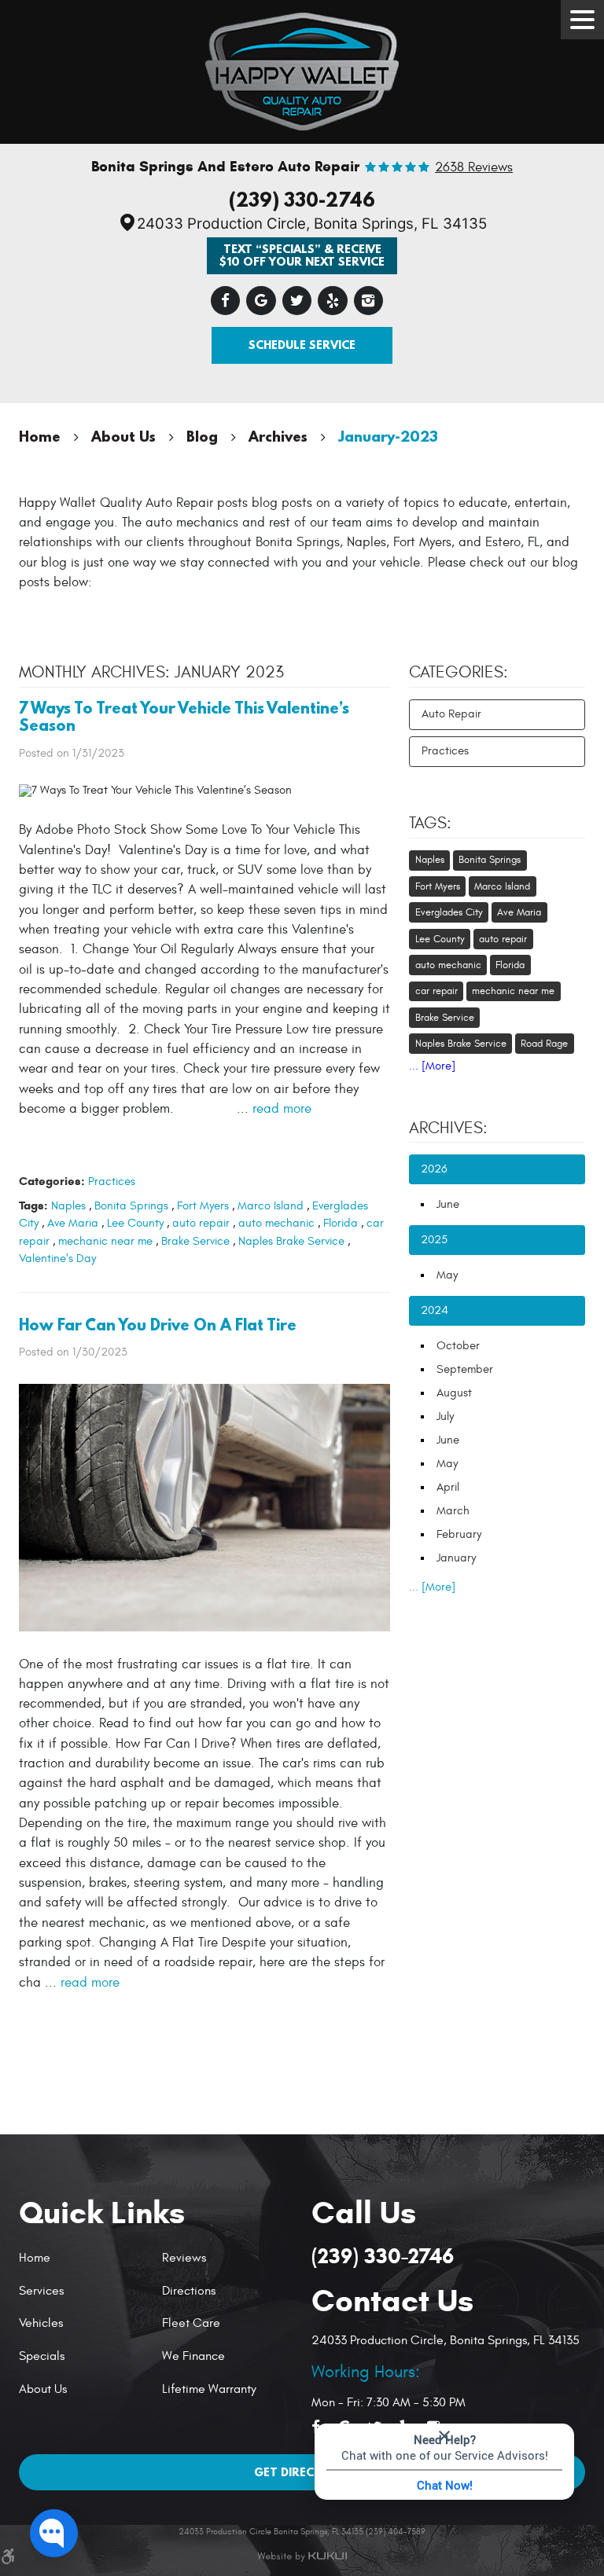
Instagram (369, 301)
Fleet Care (191, 2323)
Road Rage (544, 1044)
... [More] (432, 1066)
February (459, 1534)
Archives (278, 436)
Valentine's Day (57, 1259)
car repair (436, 991)
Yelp (333, 301)
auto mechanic (276, 1223)
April (448, 1487)
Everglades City (449, 912)
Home (40, 436)
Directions (189, 2291)
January (456, 1558)
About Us (123, 436)
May (447, 1275)
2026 (434, 1169)
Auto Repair (451, 714)
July (445, 1416)
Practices (112, 1182)
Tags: (430, 824)
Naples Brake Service (291, 1241)
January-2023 (388, 436)
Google (261, 301)
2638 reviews (474, 168)
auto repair (201, 1223)
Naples (68, 1206)
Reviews (184, 2258)
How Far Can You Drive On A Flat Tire (158, 1325)
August (454, 1393)
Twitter (297, 301)
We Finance (193, 2356)
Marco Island (271, 1206)
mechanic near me (105, 1241)
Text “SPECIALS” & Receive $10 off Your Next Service (302, 255)
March (453, 1511)
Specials (42, 2356)
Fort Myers (203, 1206)
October (458, 1346)
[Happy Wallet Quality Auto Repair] (302, 68)
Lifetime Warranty (209, 2389)
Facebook (226, 301)
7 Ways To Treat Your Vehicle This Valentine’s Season (184, 717)
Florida (341, 1223)
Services (41, 2291)
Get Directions (302, 2472)
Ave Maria (73, 1223)
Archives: (448, 1128)
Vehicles (41, 2323)
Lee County (135, 1223)
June (448, 1204)
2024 (435, 1310)
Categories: (459, 673)
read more (282, 1109)
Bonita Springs (131, 1206)
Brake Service (195, 1241)
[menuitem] (85, 2258)
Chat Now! (445, 2485)
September (465, 1369)
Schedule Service (302, 345)
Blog (202, 436)
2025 (434, 1240)
